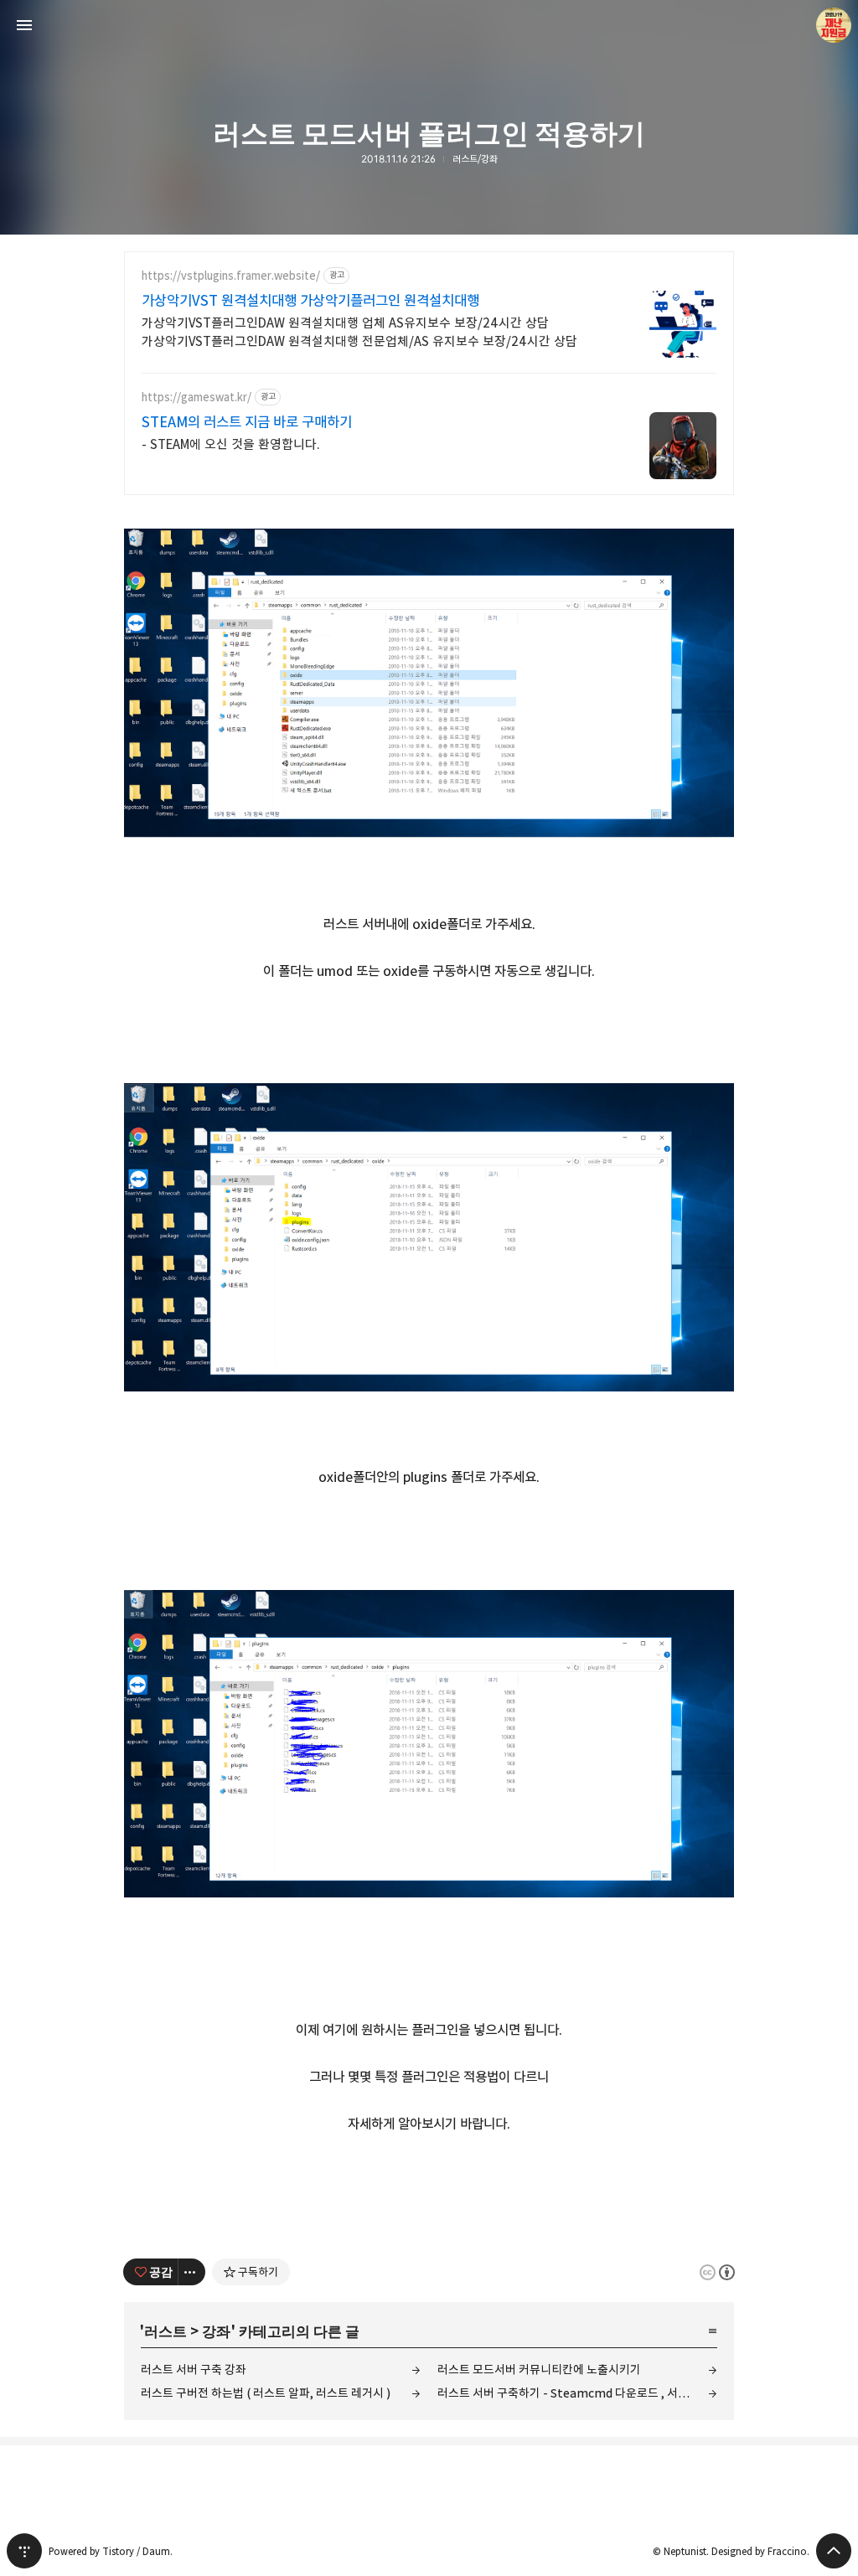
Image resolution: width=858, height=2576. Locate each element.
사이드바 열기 (24, 25)
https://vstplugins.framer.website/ (231, 276)
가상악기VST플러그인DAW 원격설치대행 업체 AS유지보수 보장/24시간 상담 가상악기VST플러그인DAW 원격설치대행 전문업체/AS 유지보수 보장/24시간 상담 (359, 332)
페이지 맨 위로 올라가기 (834, 2551)
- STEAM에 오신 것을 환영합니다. (231, 444)
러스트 (165, 2330)
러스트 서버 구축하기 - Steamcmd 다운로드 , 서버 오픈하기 (577, 2393)
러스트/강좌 (475, 159)
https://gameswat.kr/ (196, 397)
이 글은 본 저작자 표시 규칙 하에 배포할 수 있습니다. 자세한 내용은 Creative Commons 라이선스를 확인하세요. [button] (717, 2272)
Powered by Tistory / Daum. (111, 2551)
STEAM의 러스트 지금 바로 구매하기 (247, 422)
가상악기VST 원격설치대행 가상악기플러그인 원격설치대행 (310, 301)
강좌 (216, 2330)
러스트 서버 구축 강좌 (194, 2370)
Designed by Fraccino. (760, 2551)
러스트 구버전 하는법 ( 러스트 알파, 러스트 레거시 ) (266, 2393)
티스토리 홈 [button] (24, 2551)
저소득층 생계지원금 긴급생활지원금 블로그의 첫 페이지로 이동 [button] (429, 25)
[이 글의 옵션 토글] (192, 2272)
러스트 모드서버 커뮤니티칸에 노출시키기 (539, 2370)
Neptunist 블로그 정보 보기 (834, 25)
